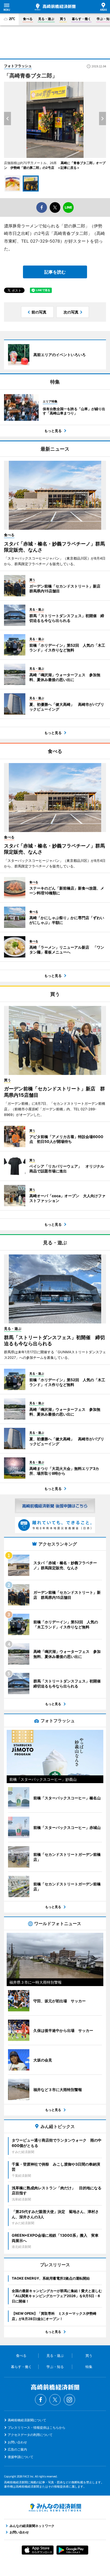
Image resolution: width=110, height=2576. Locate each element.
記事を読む (55, 272)
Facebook (41, 2400)
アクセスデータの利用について (30, 2435)
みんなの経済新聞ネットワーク (55, 2508)
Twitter (55, 2400)
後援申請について (21, 2457)
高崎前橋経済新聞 (55, 7)
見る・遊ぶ (46, 19)
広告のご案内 (17, 2449)
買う (63, 19)
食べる (28, 19)
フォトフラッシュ (18, 66)
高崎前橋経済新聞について (27, 2420)
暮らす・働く (81, 19)
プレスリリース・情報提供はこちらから (37, 2428)
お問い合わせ (17, 2442)
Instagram (69, 2400)
